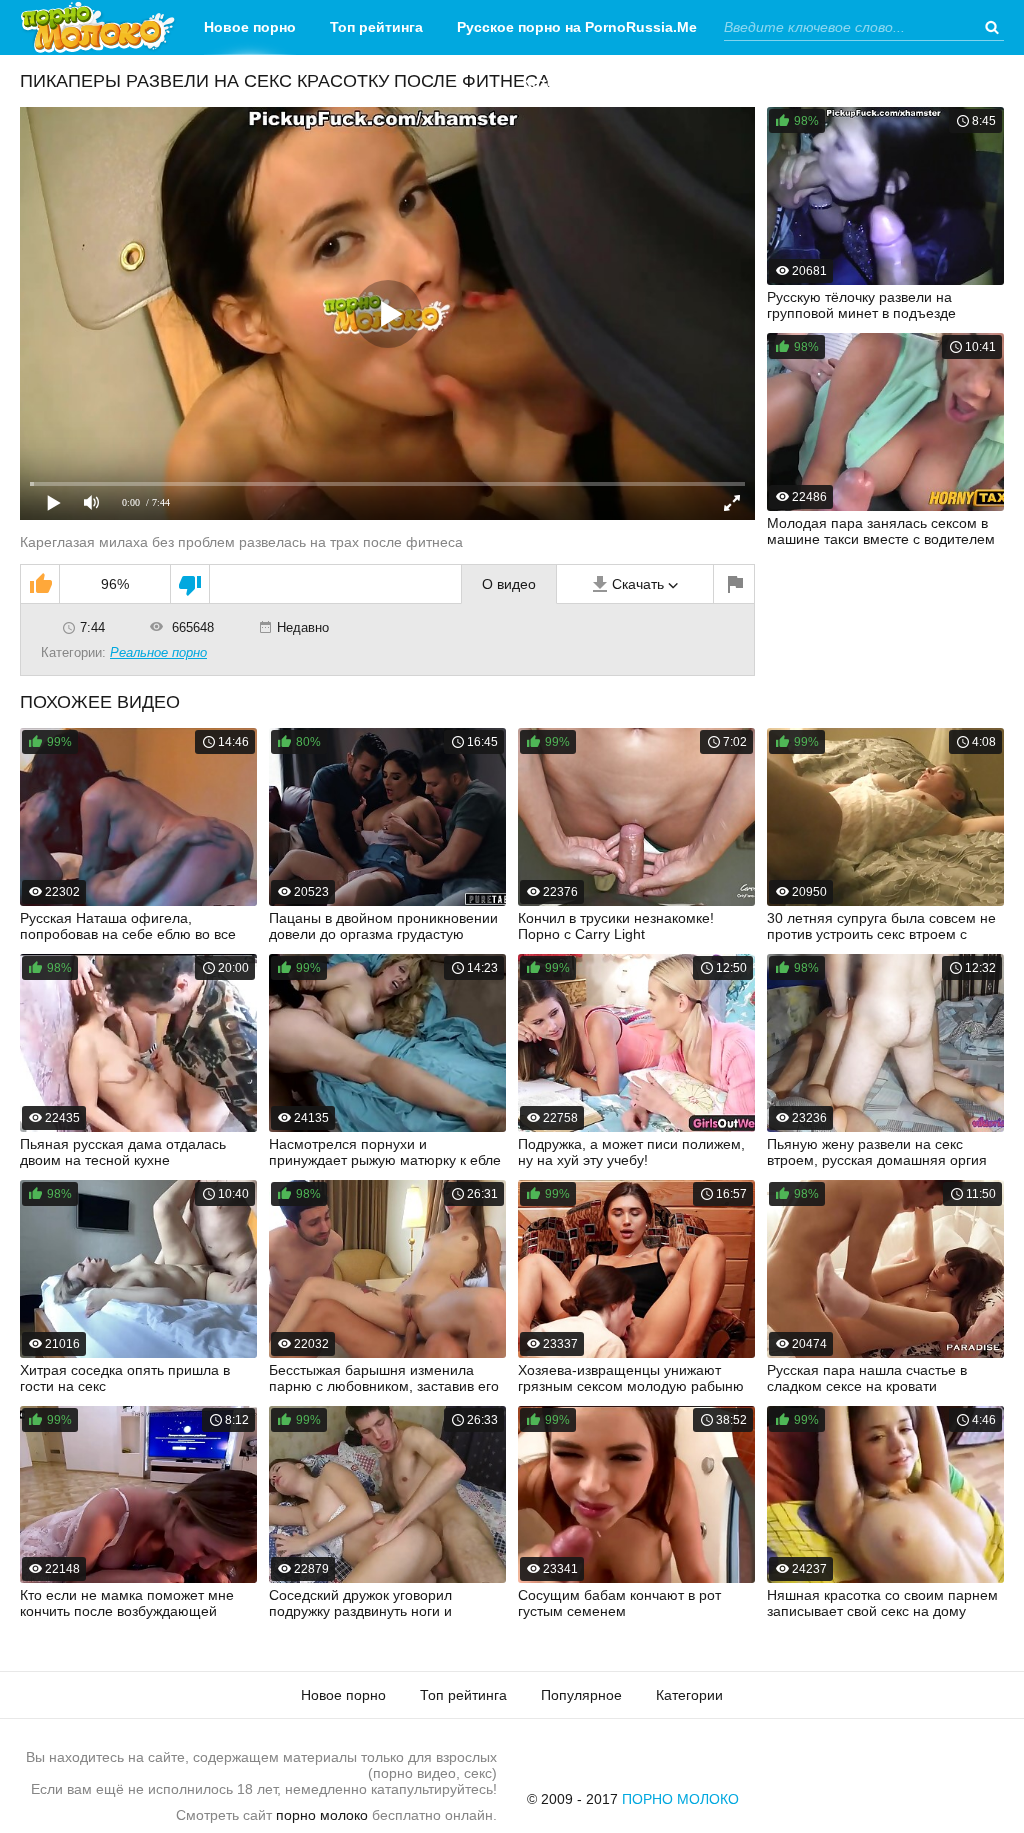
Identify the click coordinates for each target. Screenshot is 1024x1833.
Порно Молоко (680, 1799)
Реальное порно (158, 652)
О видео (509, 584)
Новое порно (250, 27)
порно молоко (322, 1815)
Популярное (581, 1695)
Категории (560, 82)
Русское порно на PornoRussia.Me (577, 27)
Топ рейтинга (376, 27)
